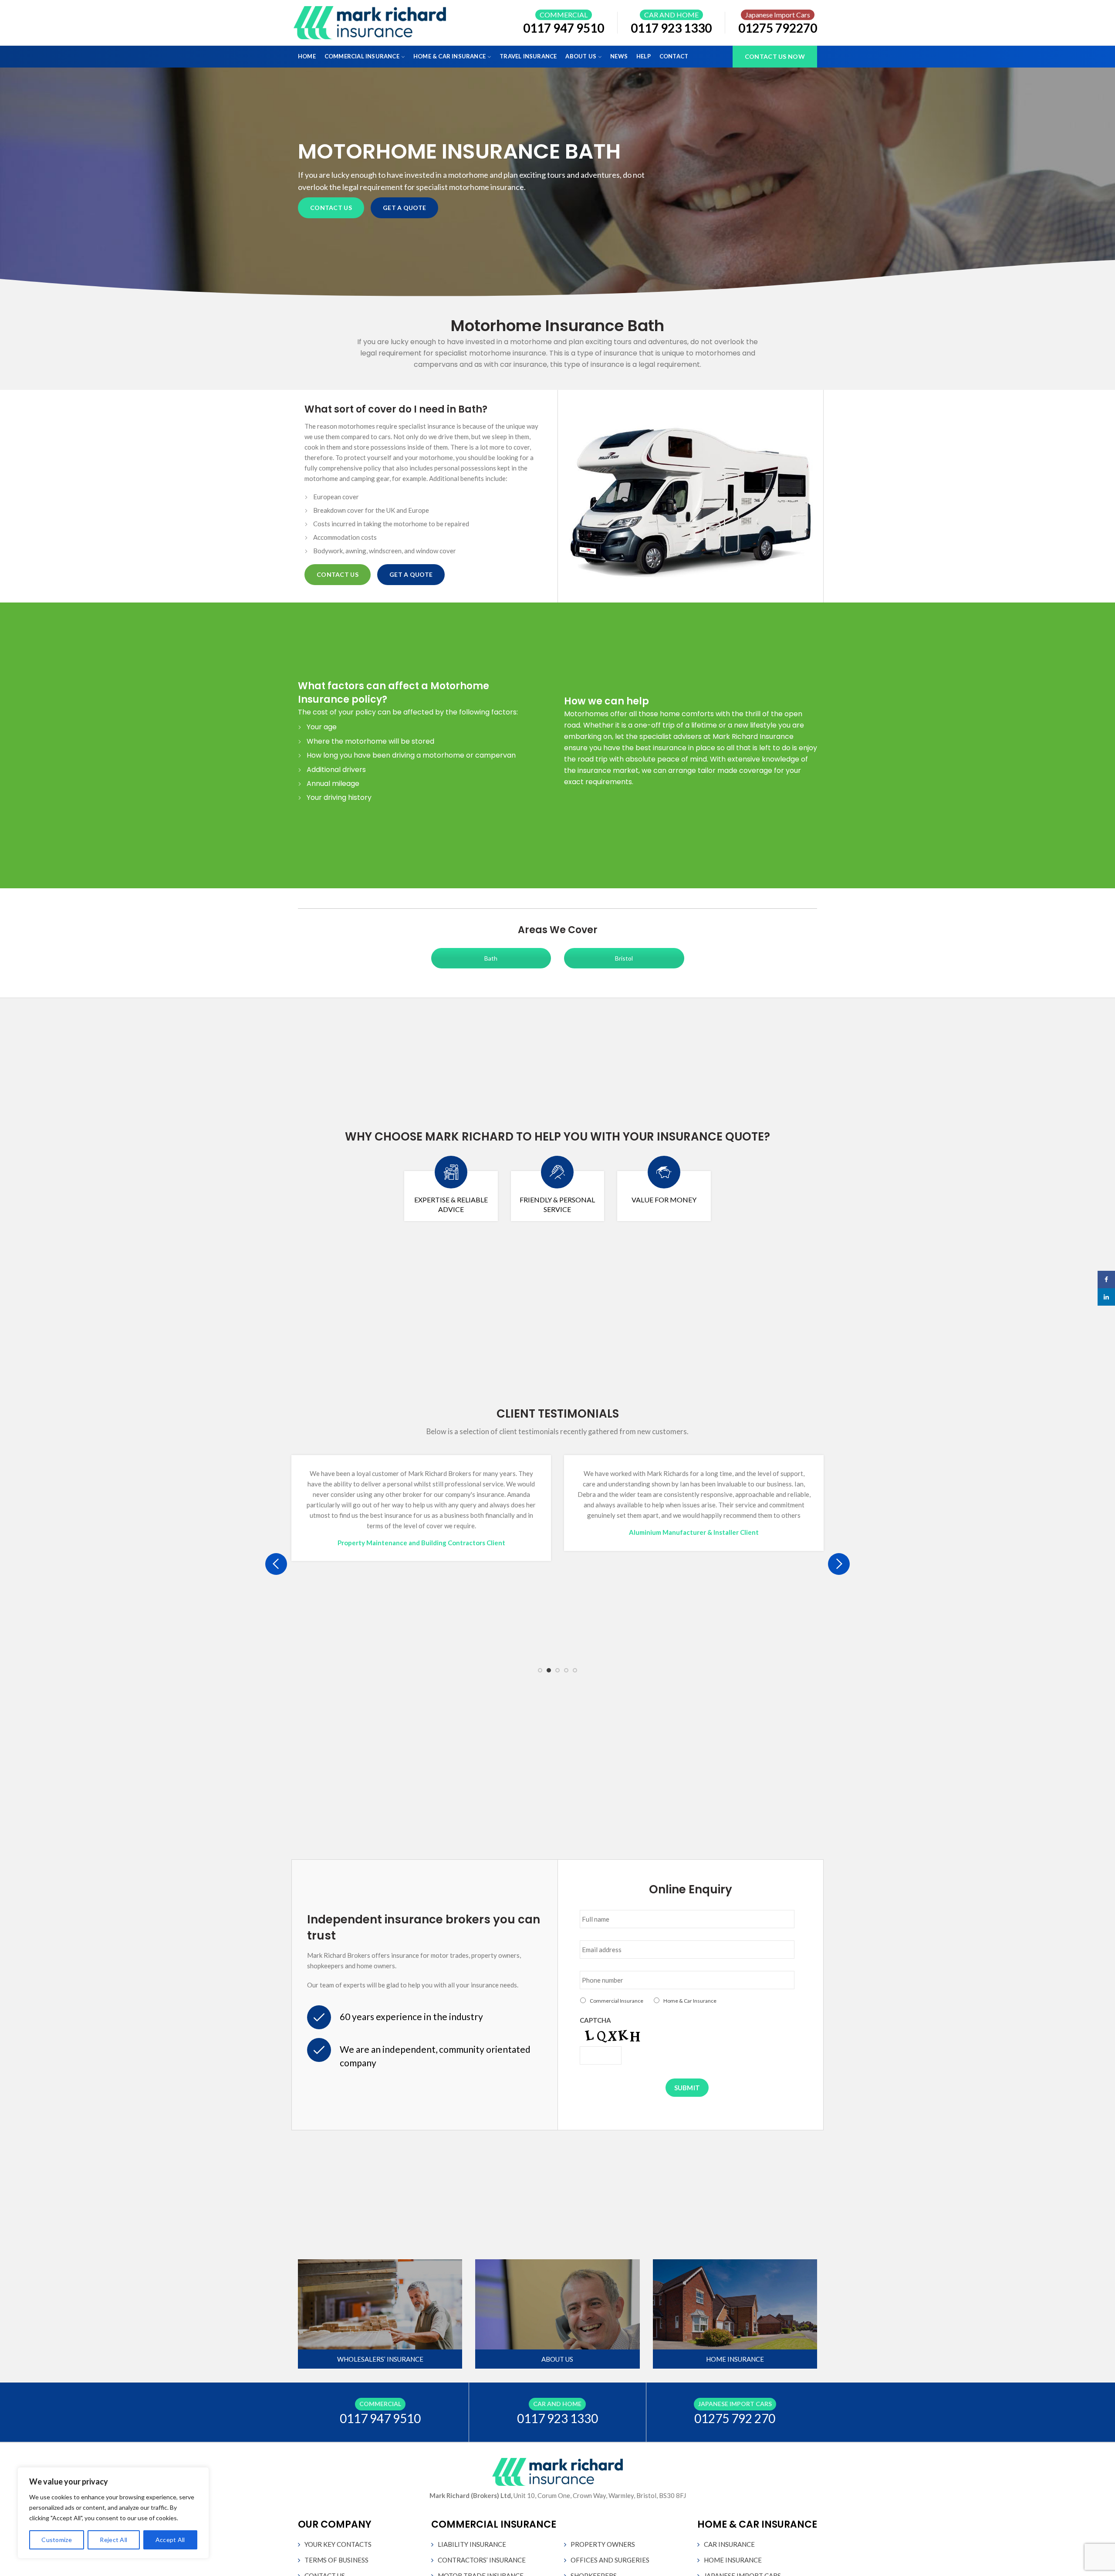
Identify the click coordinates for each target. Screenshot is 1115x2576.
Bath (491, 958)
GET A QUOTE (404, 208)
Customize (57, 2540)
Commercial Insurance (617, 2001)
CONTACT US (331, 208)
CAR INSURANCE (729, 2544)
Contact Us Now (775, 56)
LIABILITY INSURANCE (472, 2544)
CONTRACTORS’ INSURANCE (482, 2560)
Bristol (624, 958)
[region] (113, 2513)
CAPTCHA (595, 2020)
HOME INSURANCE (733, 2560)
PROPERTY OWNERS (603, 2544)
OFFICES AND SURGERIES (610, 2560)
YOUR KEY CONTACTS (338, 2544)
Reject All (113, 2540)
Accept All (170, 2540)
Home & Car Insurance (690, 2001)
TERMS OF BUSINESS (336, 2560)
